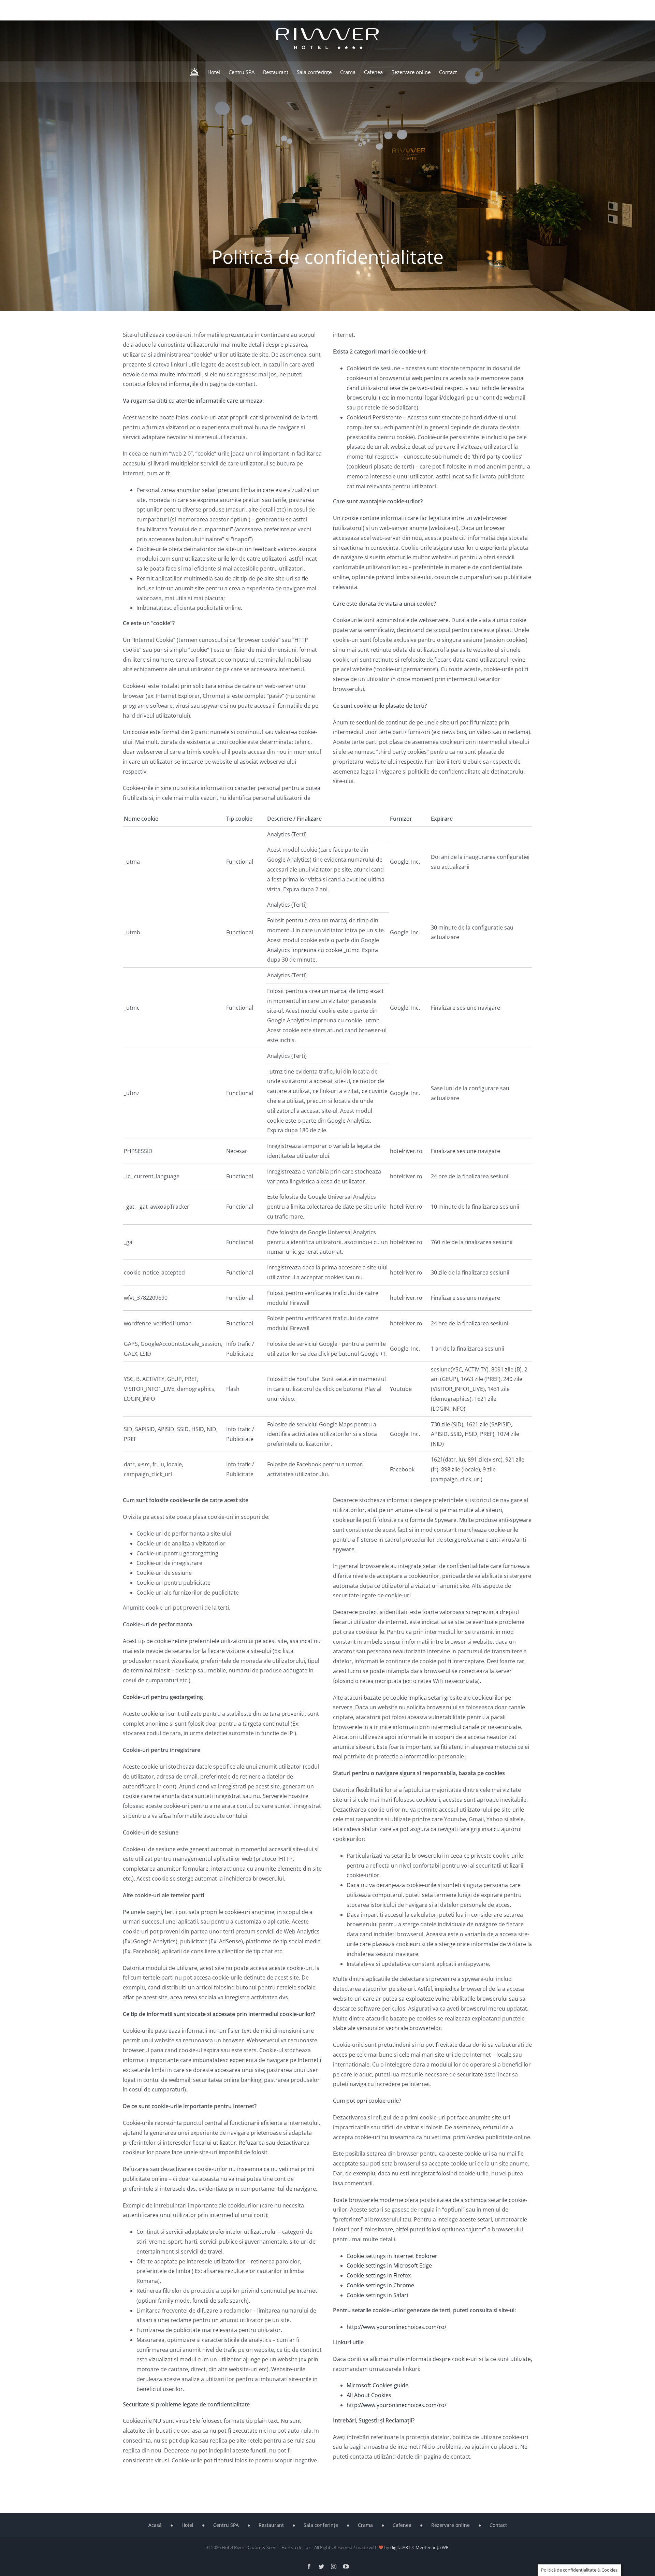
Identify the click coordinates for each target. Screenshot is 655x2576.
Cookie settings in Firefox (379, 2275)
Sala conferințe (321, 2525)
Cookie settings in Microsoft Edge (389, 2265)
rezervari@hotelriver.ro (198, 8)
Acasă (155, 2525)
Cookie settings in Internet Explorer (392, 2256)
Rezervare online (450, 2525)
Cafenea (402, 2525)
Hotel (187, 2525)
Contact (498, 2525)
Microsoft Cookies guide (377, 2385)
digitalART (400, 2547)
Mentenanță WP (432, 2547)
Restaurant (271, 2525)
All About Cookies (369, 2395)
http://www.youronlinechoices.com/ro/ (397, 2327)
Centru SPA (226, 2525)
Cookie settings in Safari (377, 2295)
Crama (365, 2525)
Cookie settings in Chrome (380, 2285)
